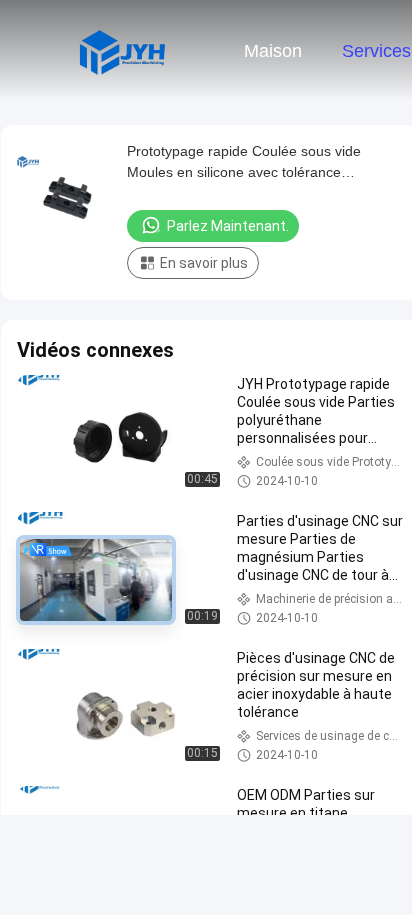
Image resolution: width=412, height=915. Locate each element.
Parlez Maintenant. (228, 226)
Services (376, 51)
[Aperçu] (122, 50)
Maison (273, 51)
